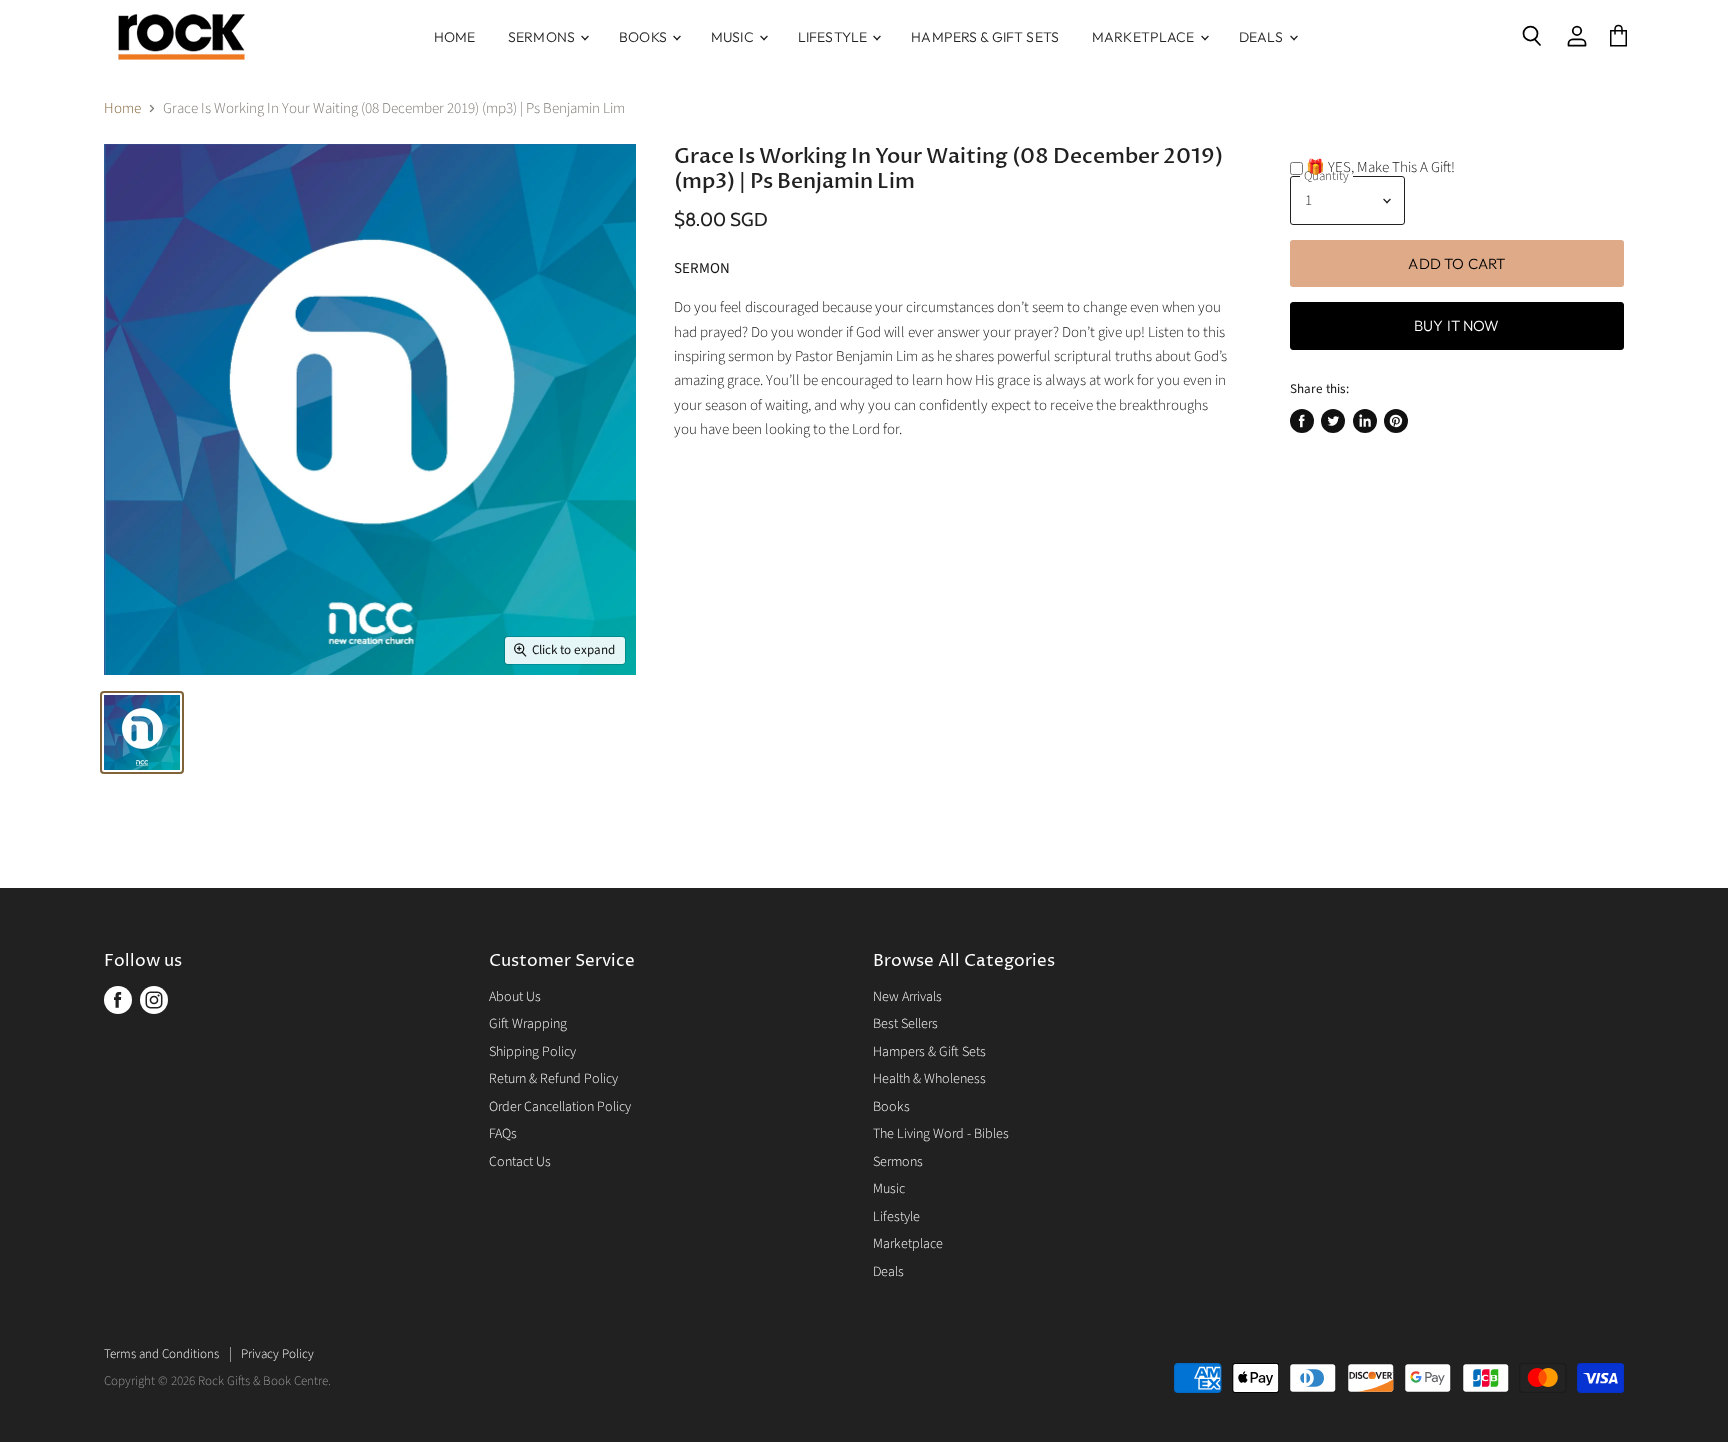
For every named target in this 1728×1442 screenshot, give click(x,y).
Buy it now (1457, 325)
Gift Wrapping (528, 1024)
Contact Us (520, 1162)
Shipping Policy (532, 1052)
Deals (1263, 37)
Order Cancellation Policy (560, 1107)
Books (644, 37)
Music (734, 37)
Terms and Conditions (161, 1354)
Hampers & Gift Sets (985, 37)
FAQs (503, 1134)
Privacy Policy (277, 1354)
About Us (515, 997)
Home (455, 37)
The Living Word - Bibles (941, 1134)
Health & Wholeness (929, 1079)
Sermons (543, 37)
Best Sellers (905, 1024)
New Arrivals (907, 997)
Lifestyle (834, 37)
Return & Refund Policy (553, 1079)
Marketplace (1145, 37)
